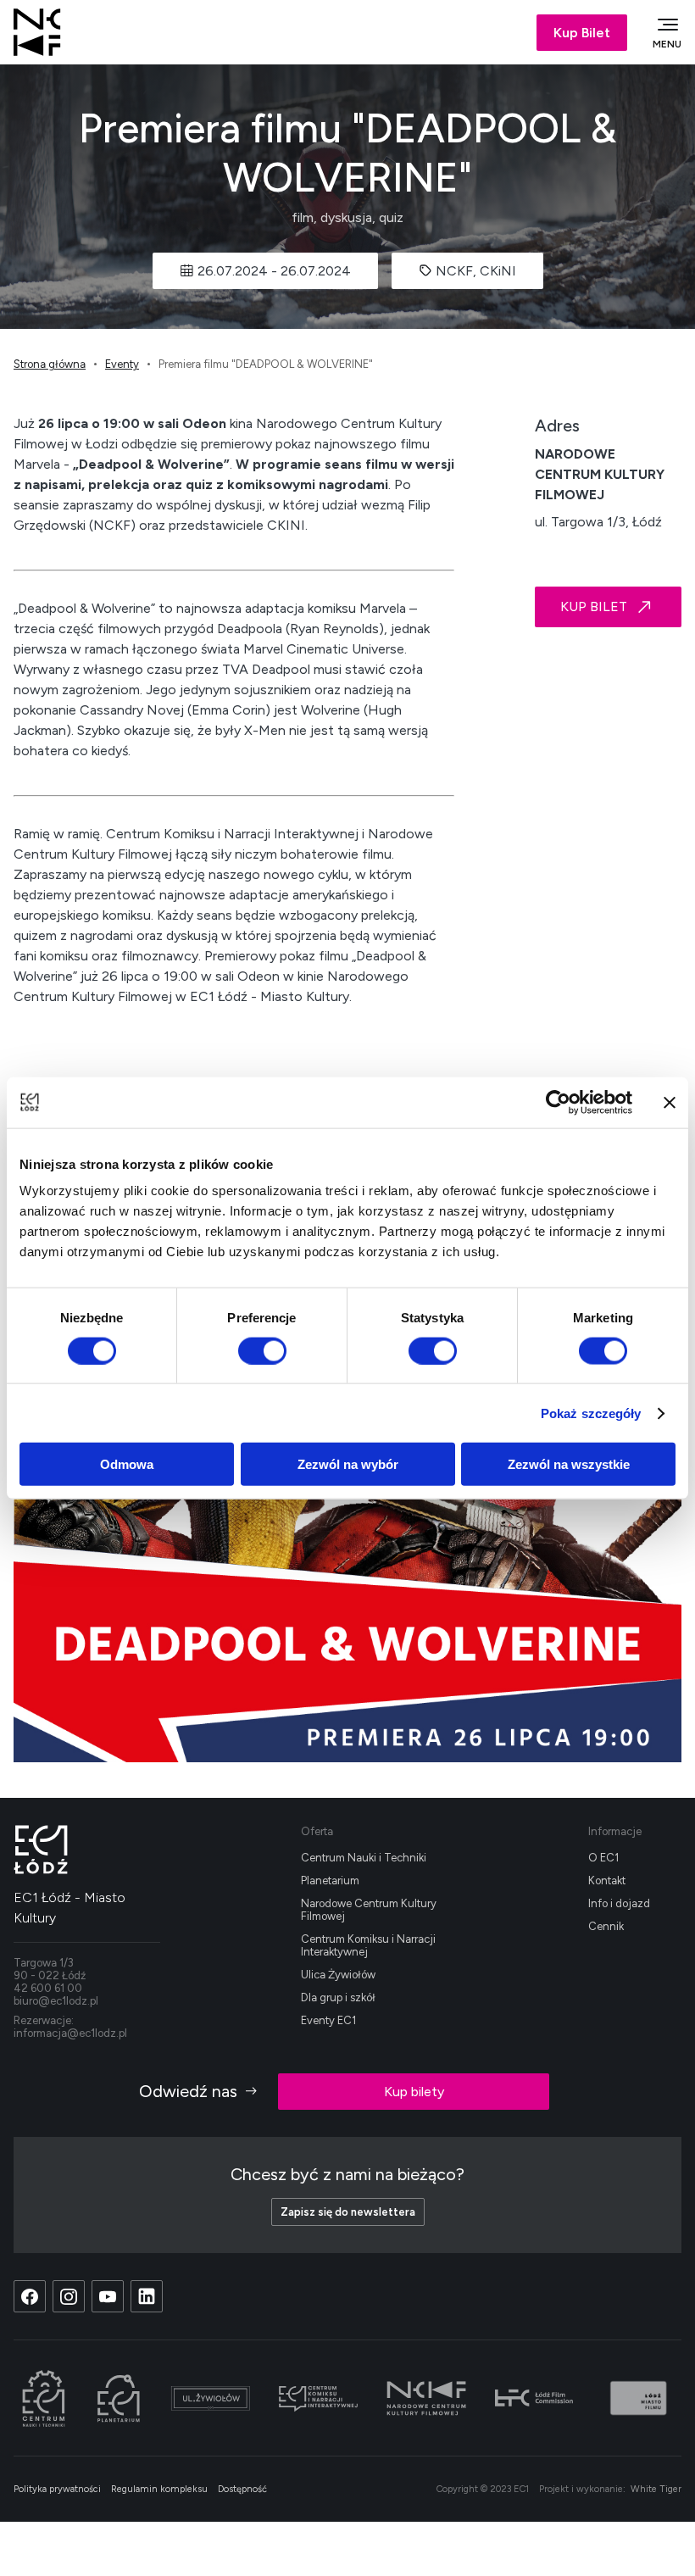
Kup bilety (414, 2092)
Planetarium (330, 1881)
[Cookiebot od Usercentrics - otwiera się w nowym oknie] (558, 1102)
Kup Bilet (582, 33)
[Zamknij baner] (670, 1102)
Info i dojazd (619, 1903)
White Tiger (656, 2489)
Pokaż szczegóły (591, 1413)
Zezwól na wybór (348, 1464)
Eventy (122, 364)
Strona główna (50, 364)
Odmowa (127, 1464)
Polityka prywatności (57, 2489)
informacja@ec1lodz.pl (70, 2033)
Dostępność (242, 2489)
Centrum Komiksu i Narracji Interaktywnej (368, 1945)
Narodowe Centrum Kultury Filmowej (369, 1910)
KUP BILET (594, 606)
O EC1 (603, 1858)
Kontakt (607, 1881)
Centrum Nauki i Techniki (364, 1858)
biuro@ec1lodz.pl (56, 2001)
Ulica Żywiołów (338, 1975)
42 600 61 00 (48, 1988)
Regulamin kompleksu (159, 2489)
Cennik (606, 1926)
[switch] (262, 1350)
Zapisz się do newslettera (348, 2212)
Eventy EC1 (328, 2020)
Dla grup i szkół (338, 1997)
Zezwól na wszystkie (569, 1464)
